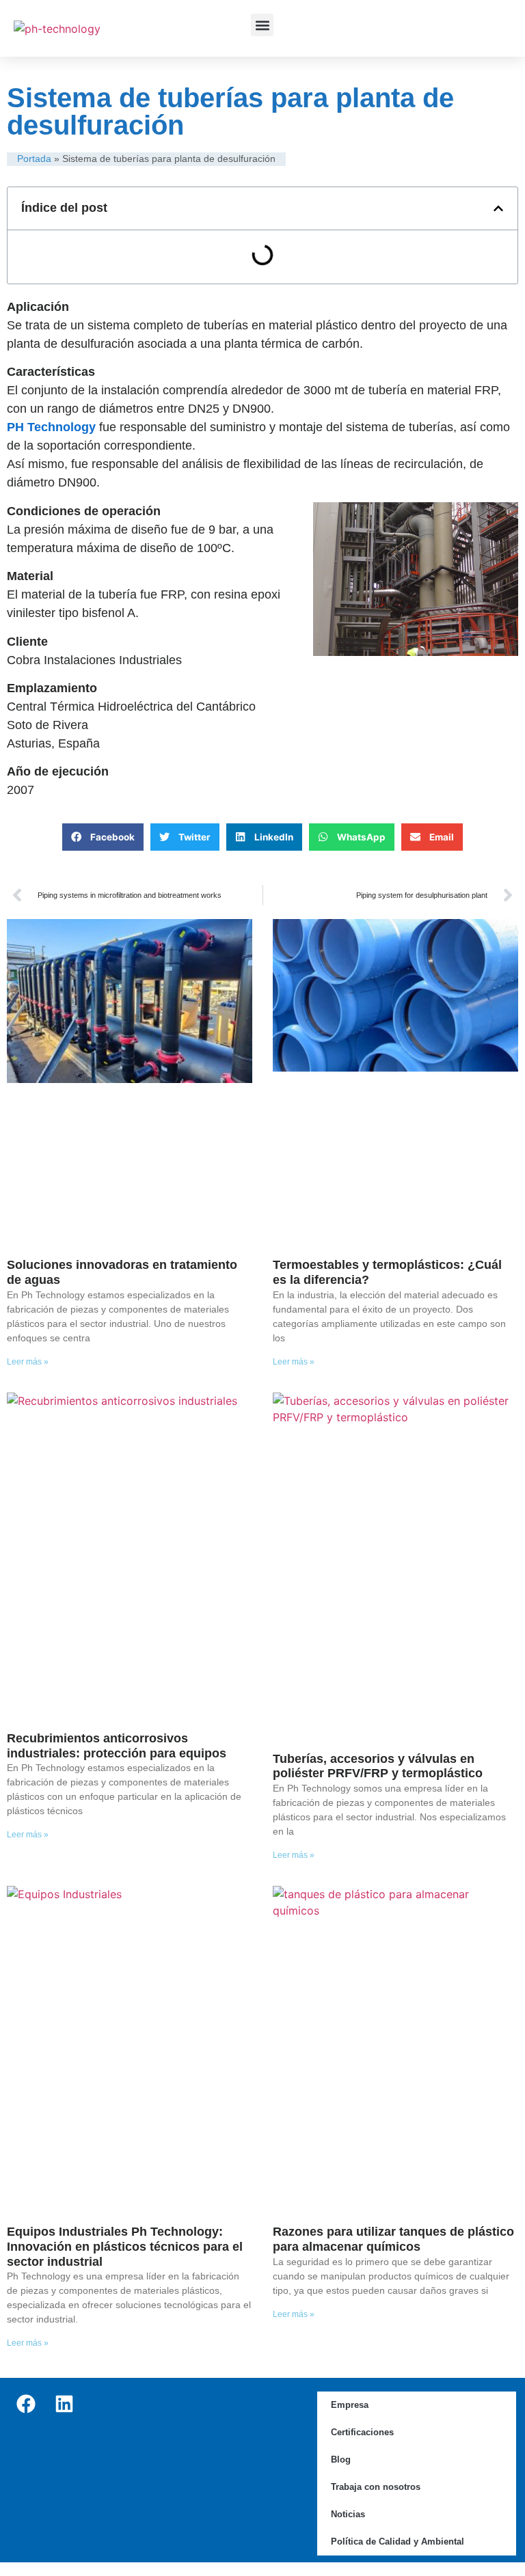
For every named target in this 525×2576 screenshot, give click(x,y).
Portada (34, 159)
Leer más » (28, 1362)
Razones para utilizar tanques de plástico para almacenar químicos (393, 2239)
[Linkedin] (64, 2404)
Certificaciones (362, 2432)
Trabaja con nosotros (376, 2487)
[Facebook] (26, 2404)
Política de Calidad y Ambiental (398, 2541)
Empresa (350, 2405)
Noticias (348, 2514)
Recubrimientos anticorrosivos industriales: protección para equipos (117, 1746)
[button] (262, 25)
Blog (341, 2459)
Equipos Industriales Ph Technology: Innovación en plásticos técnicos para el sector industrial (125, 2246)
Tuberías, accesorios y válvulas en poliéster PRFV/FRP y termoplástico (378, 1766)
